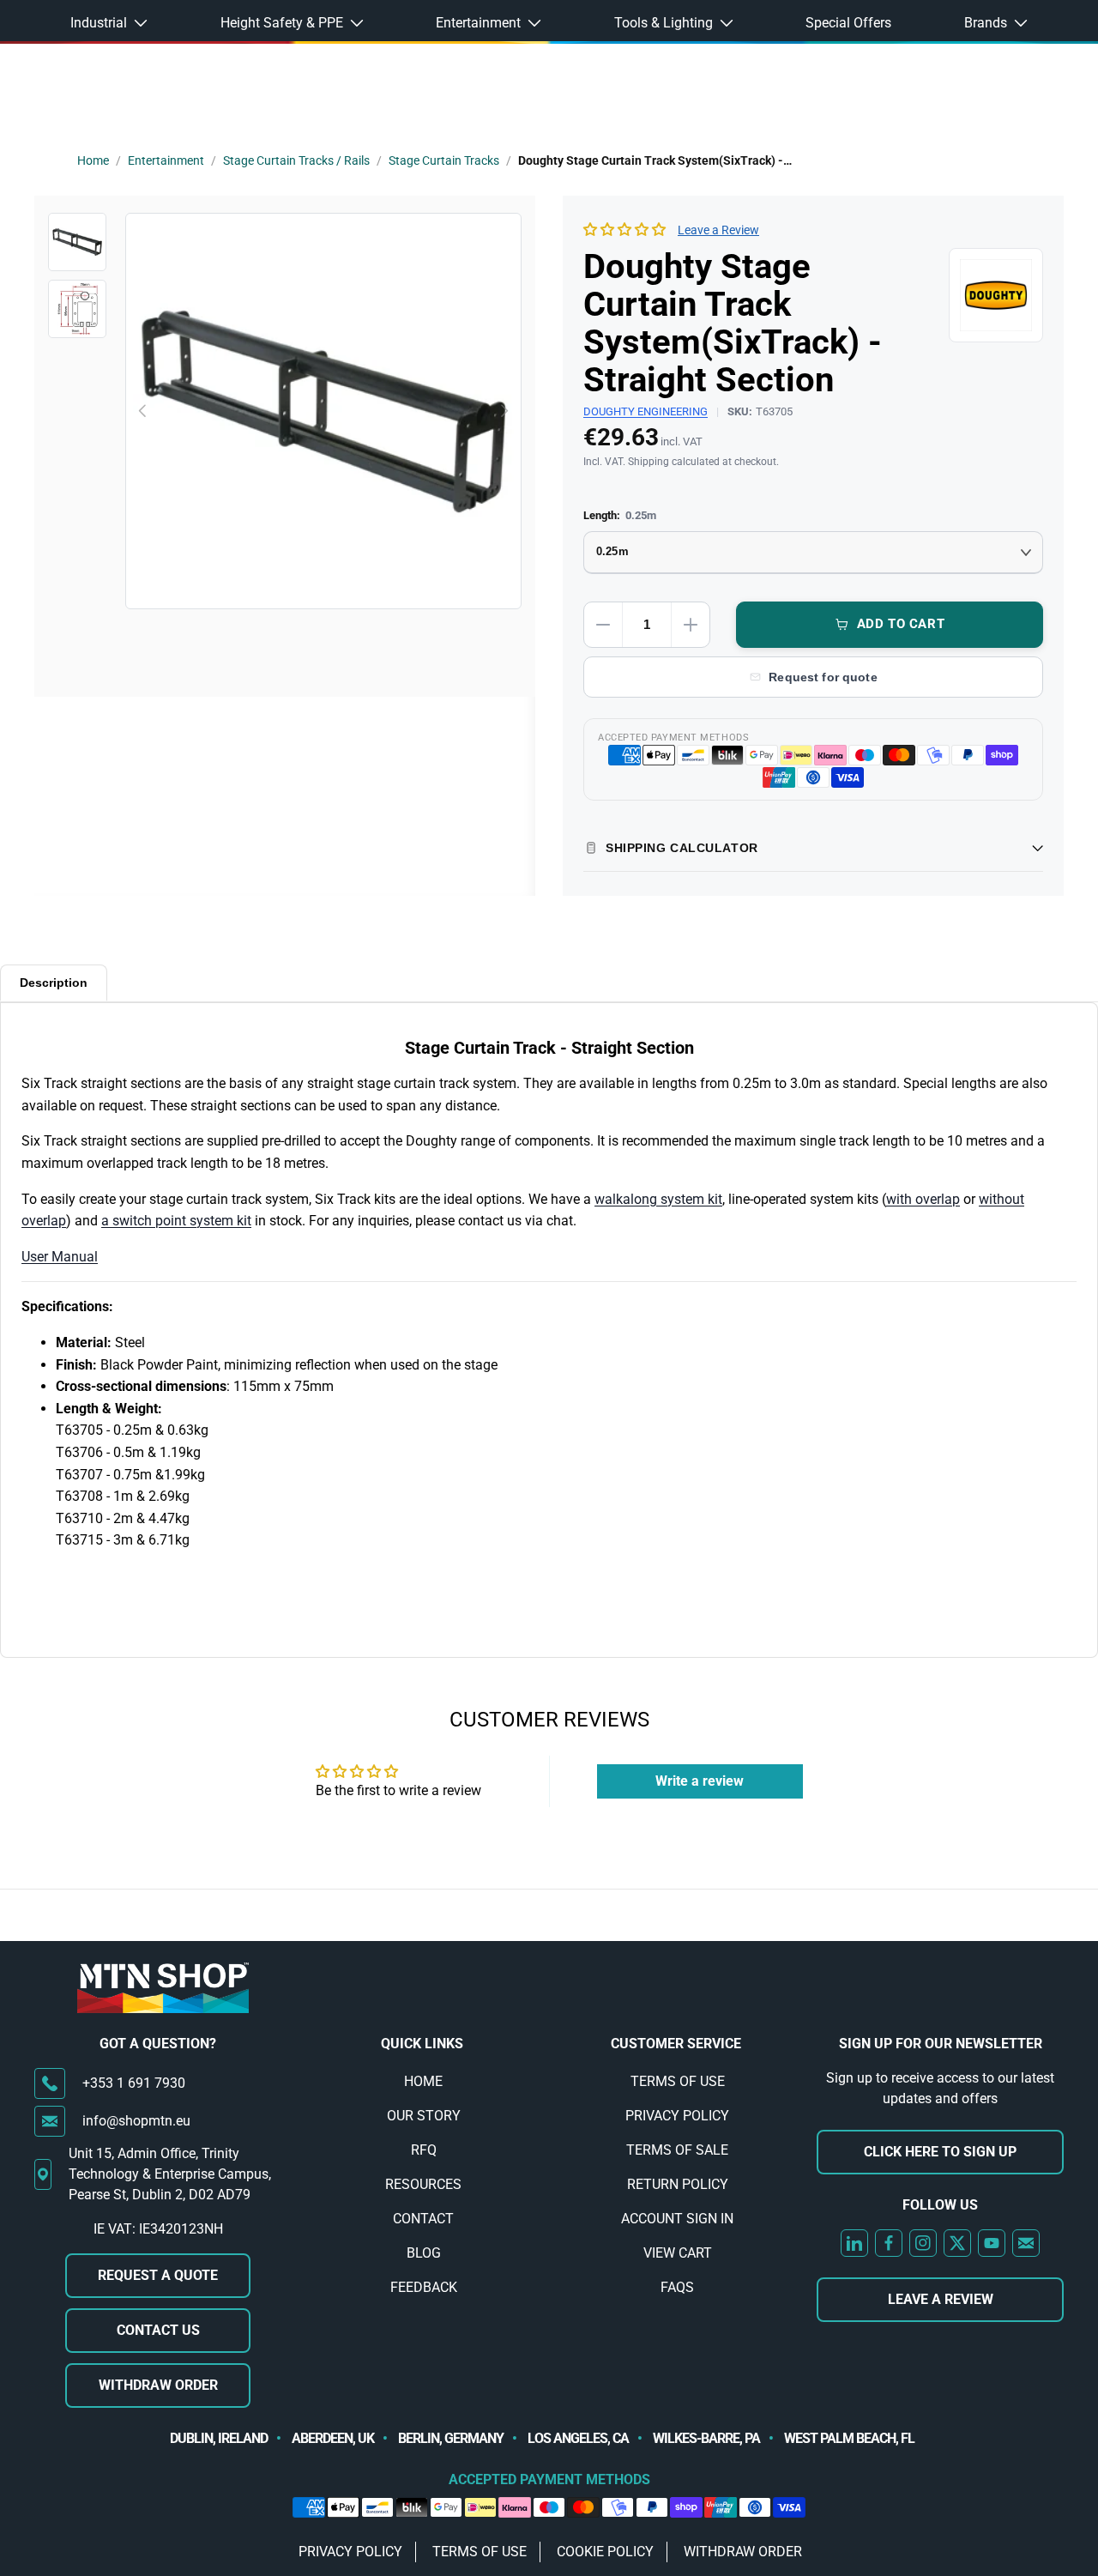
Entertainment (166, 160)
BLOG (424, 2253)
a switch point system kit (176, 1221)
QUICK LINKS (422, 2044)
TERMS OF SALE (677, 2150)
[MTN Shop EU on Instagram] (923, 2243)
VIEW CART (678, 2253)
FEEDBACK (424, 2287)
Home (93, 160)
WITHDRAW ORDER (158, 2385)
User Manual (60, 1257)
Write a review (700, 1781)
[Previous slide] (143, 411)
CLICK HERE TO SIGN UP (940, 2152)
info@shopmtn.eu (136, 2121)
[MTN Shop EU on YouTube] (992, 2243)
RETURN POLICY (678, 2184)
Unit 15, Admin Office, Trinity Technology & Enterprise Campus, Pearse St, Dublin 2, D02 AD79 (170, 2174)
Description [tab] (54, 983)
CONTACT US (158, 2330)
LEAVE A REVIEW (941, 2299)
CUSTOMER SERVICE (676, 2044)
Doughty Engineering (646, 411)
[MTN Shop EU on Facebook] (889, 2243)
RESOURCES (423, 2184)
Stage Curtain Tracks (444, 160)
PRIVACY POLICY (677, 2116)
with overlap (923, 1199)
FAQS (677, 2287)
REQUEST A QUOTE (158, 2275)
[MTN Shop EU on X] (957, 2243)
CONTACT (423, 2219)
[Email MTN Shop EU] (1026, 2243)
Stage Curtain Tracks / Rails (296, 160)
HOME (423, 2081)
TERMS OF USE (678, 2081)
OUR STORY (424, 2116)
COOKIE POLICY (605, 2552)
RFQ (424, 2150)
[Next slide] (504, 411)
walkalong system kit (658, 1199)
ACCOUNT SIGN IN (677, 2219)
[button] (624, 230)
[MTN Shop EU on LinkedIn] (854, 2243)
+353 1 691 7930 (134, 2083)
